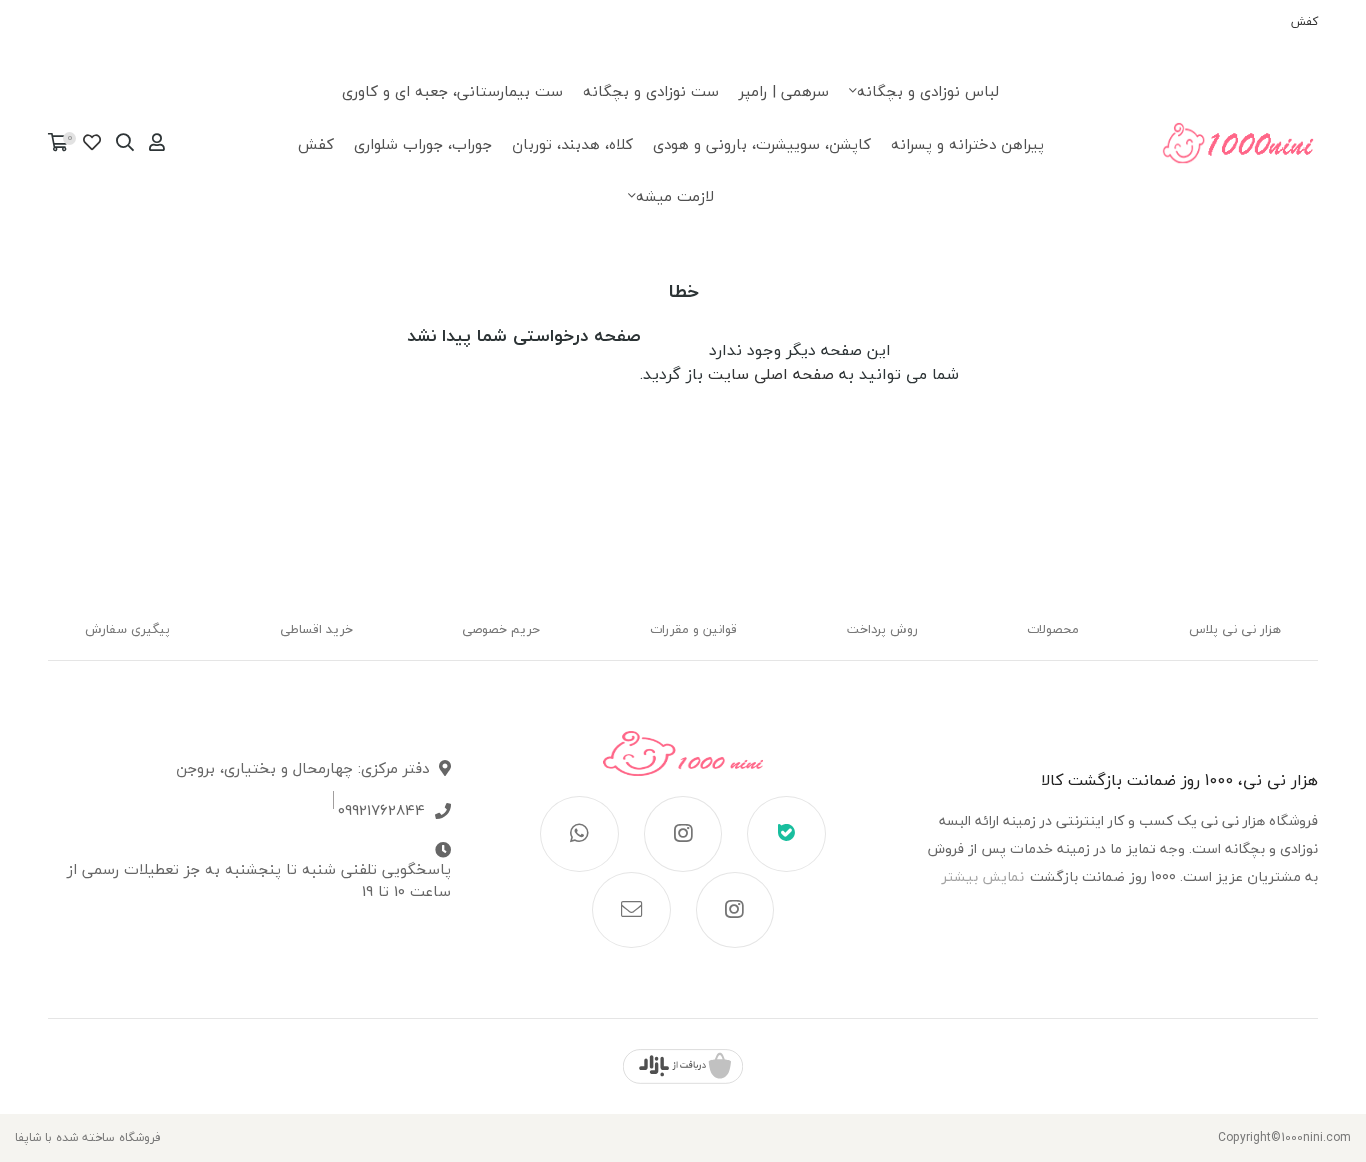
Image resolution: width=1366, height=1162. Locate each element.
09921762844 (381, 810)
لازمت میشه (675, 196)
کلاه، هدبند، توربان (572, 144)
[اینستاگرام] (683, 834)
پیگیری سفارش (127, 629)
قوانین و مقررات (693, 629)
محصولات (1053, 629)
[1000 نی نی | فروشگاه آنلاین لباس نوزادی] (682, 763)
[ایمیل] (631, 910)
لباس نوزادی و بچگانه (928, 91)
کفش (1304, 21)
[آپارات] (735, 910)
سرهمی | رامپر (784, 91)
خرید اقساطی (316, 629)
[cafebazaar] (683, 1066)
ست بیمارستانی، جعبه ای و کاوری (452, 91)
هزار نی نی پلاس (1235, 629)
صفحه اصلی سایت (771, 374)
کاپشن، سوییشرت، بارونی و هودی (762, 144)
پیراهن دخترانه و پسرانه (967, 144)
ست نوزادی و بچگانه (651, 91)
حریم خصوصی (501, 629)
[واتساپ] (579, 834)
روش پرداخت (882, 629)
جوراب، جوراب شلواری (423, 144)
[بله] (786, 834)
